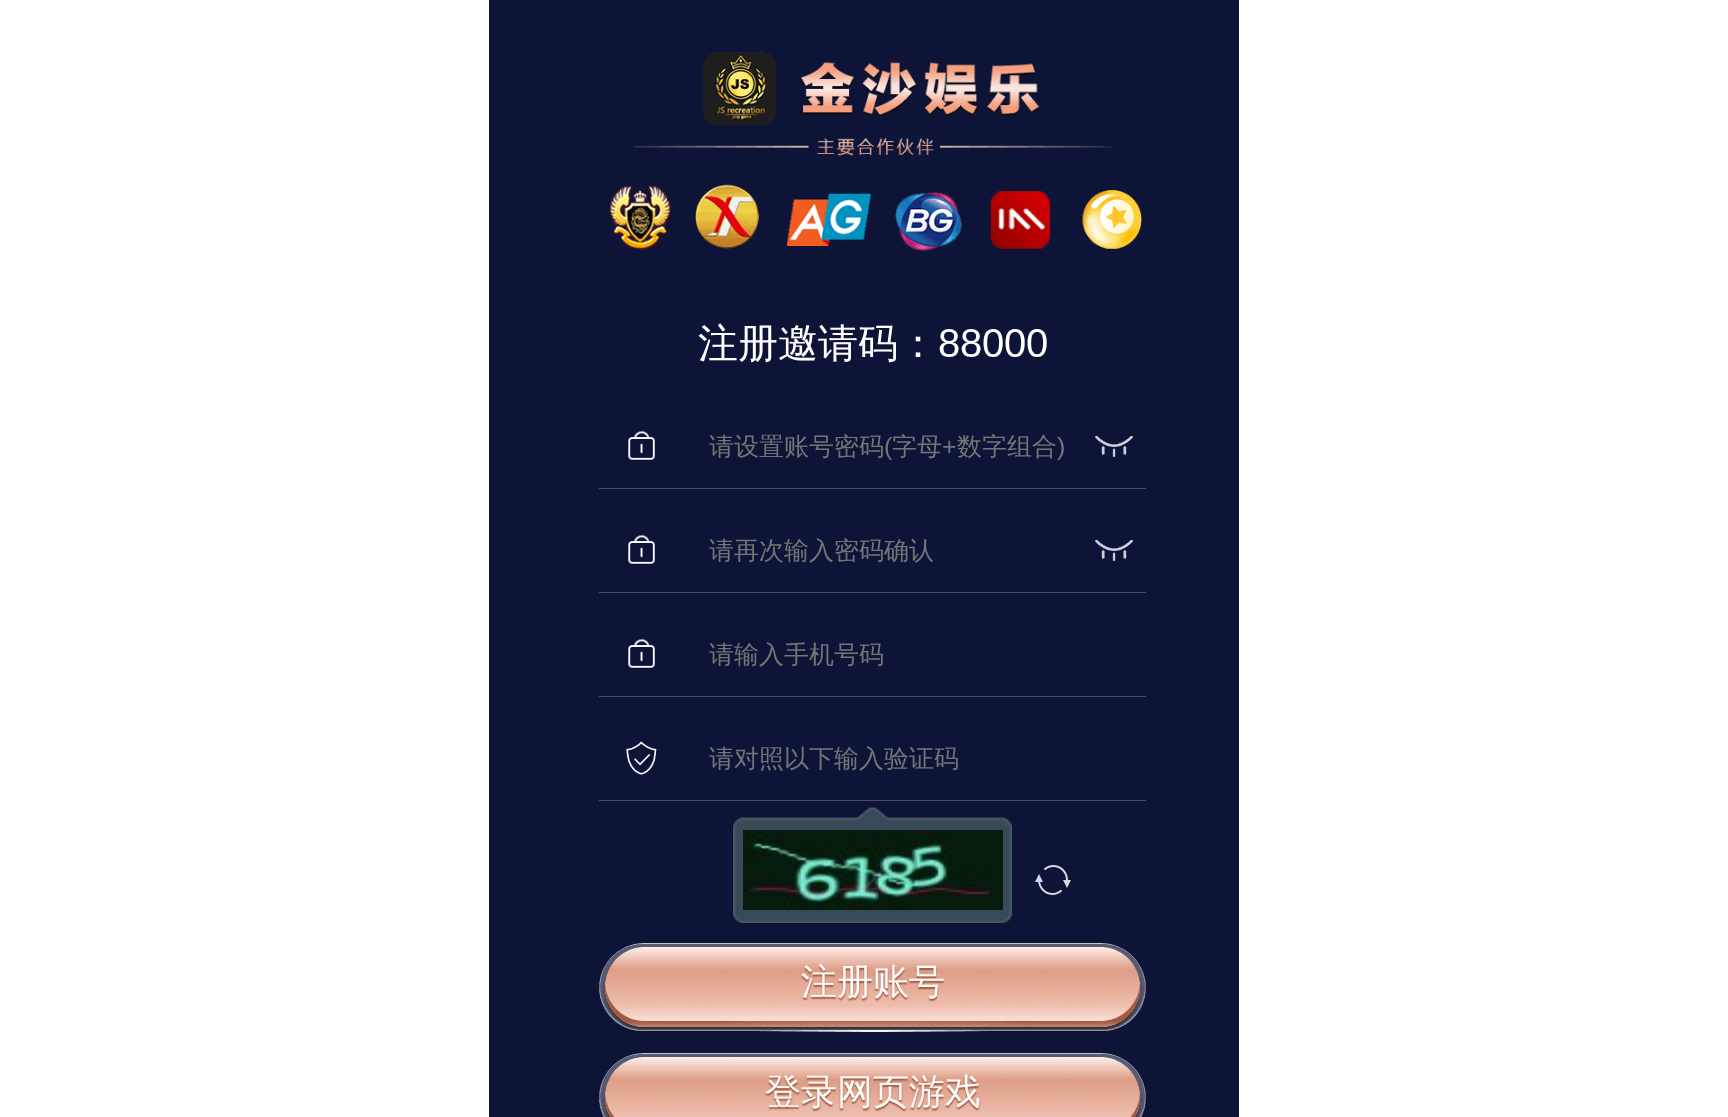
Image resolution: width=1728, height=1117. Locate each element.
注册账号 (873, 981)
